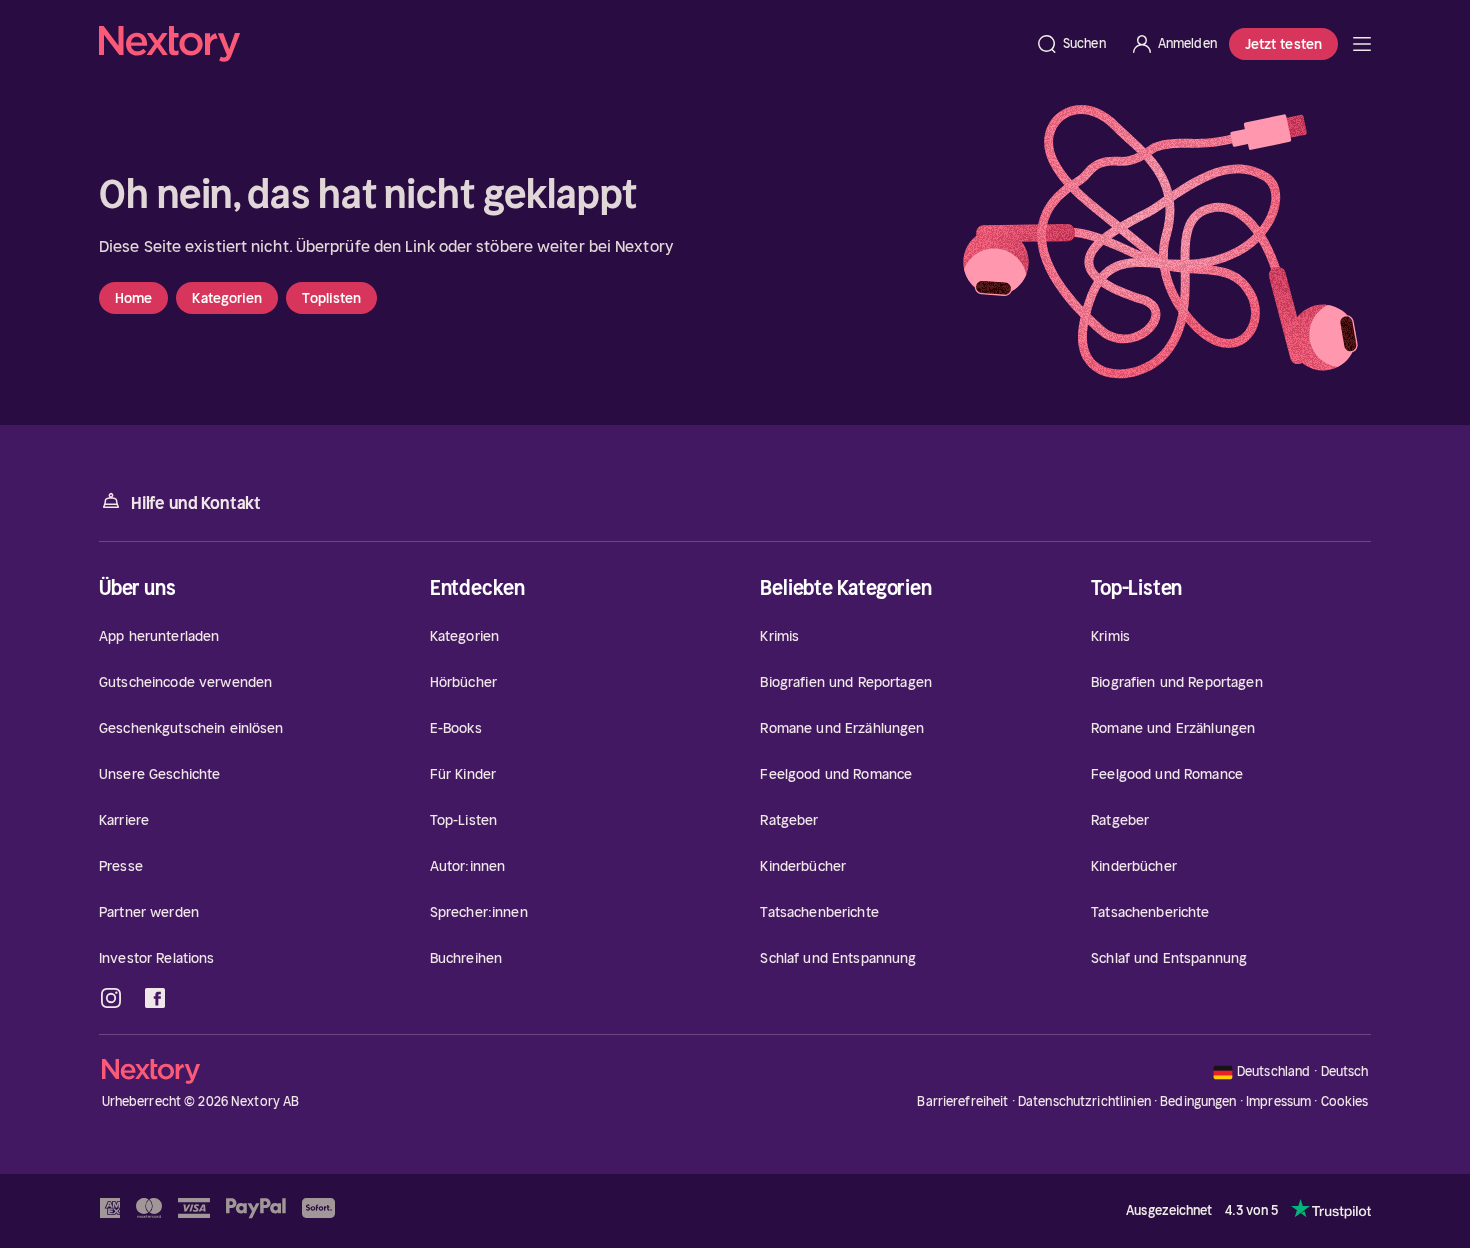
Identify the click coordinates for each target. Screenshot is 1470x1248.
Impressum (1278, 1101)
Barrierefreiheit (962, 1101)
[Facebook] (155, 998)
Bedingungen (1198, 1101)
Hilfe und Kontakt (196, 503)
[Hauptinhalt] (1362, 44)
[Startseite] (561, 44)
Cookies (1345, 1102)
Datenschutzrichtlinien (1084, 1101)
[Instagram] (111, 998)
